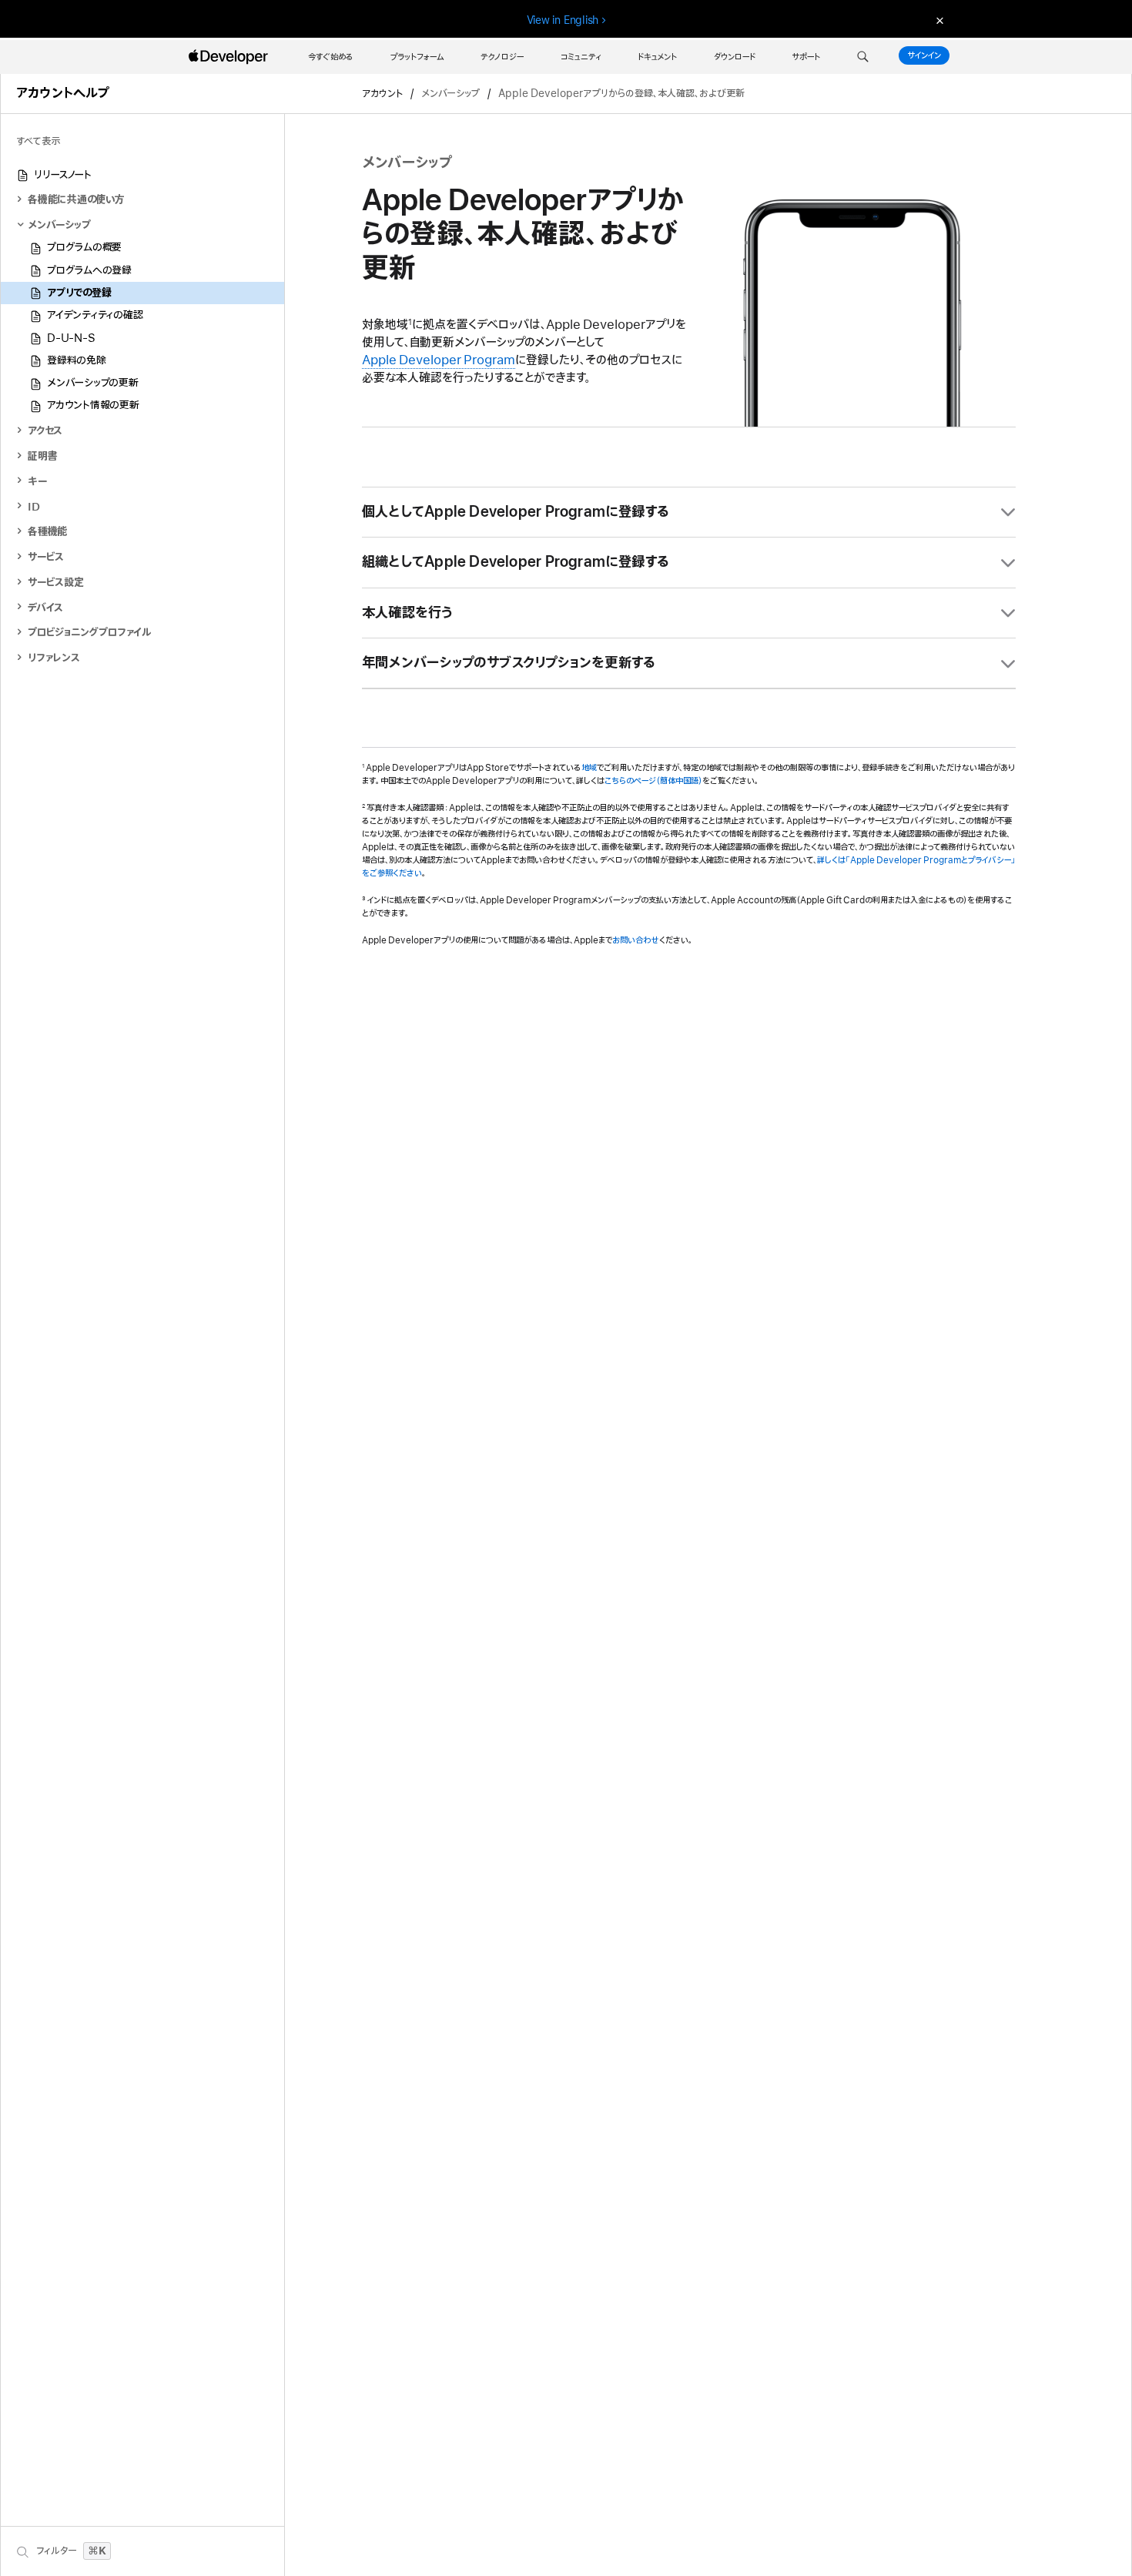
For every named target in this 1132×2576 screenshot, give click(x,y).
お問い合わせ (636, 940)
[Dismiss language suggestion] (938, 20)
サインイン (924, 55)
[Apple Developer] (230, 57)
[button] (863, 57)
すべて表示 (38, 141)
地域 (589, 768)
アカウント (382, 94)
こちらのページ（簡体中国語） (653, 781)
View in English (563, 20)
